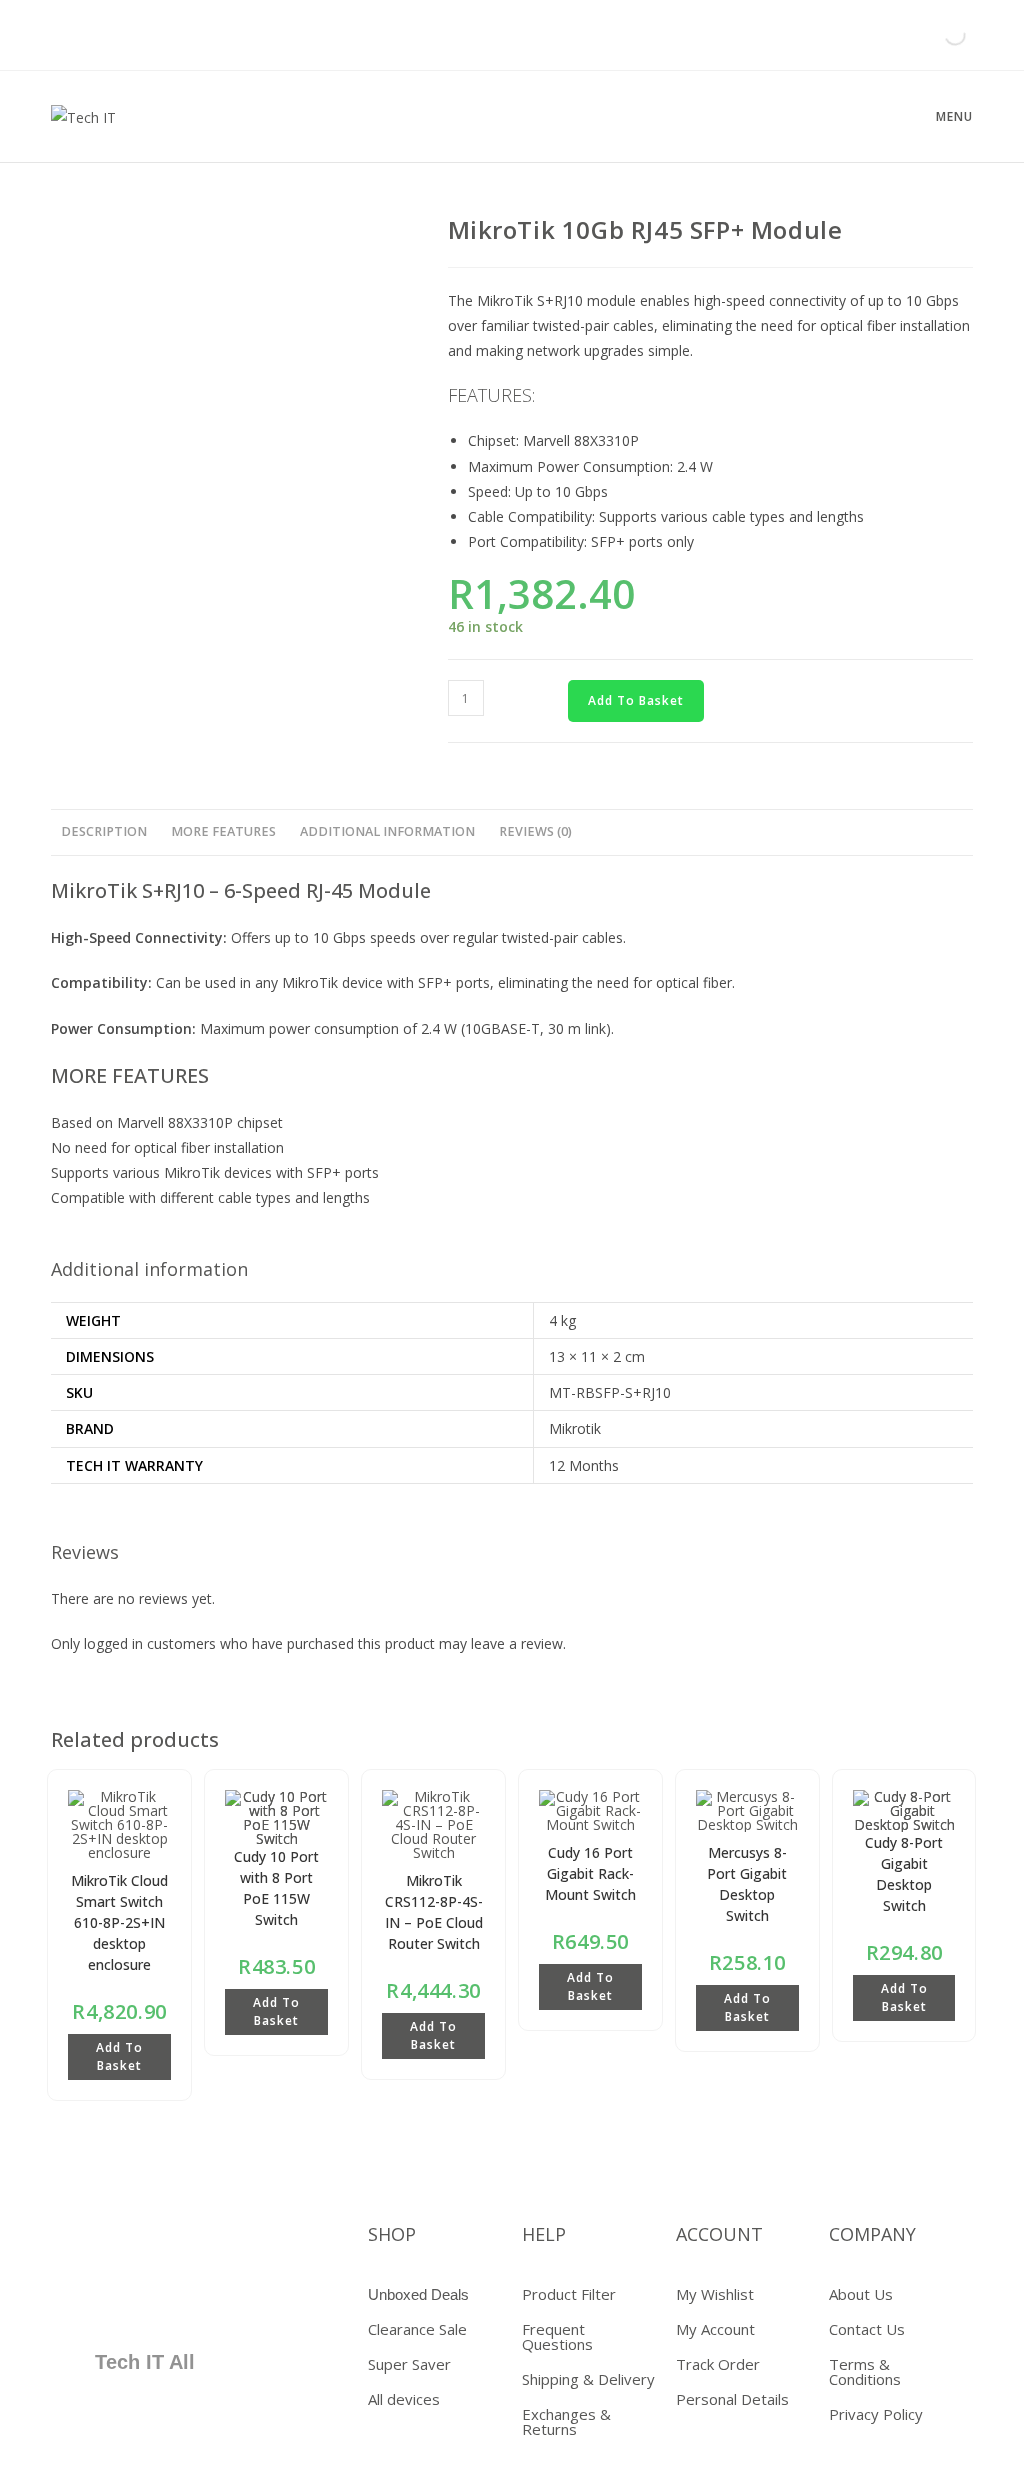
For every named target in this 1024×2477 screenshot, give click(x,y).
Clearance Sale (417, 2329)
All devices (404, 2399)
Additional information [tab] (387, 831)
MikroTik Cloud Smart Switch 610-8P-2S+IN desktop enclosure (119, 1922)
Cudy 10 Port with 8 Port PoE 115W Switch (276, 1888)
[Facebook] (111, 2242)
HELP (544, 2234)
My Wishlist (715, 2294)
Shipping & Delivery (588, 2379)
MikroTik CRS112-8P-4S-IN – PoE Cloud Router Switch (434, 1912)
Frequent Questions (557, 2336)
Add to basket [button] (119, 2056)
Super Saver (409, 2364)
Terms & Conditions (865, 2371)
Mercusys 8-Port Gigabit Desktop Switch (747, 1884)
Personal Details (732, 2399)
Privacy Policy (876, 2414)
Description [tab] (104, 831)
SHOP (392, 2234)
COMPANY (872, 2234)
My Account (715, 2329)
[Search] (938, 35)
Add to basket (636, 700)
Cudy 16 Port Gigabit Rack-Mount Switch (590, 1873)
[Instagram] (170, 2300)
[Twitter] (170, 2242)
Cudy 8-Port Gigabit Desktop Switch (904, 1874)
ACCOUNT (719, 2234)
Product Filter (569, 2294)
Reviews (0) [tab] (535, 831)
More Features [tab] (223, 831)
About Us (861, 2294)
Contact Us (867, 2329)
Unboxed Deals (418, 2294)
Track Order (718, 2364)
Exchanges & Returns (566, 2421)
